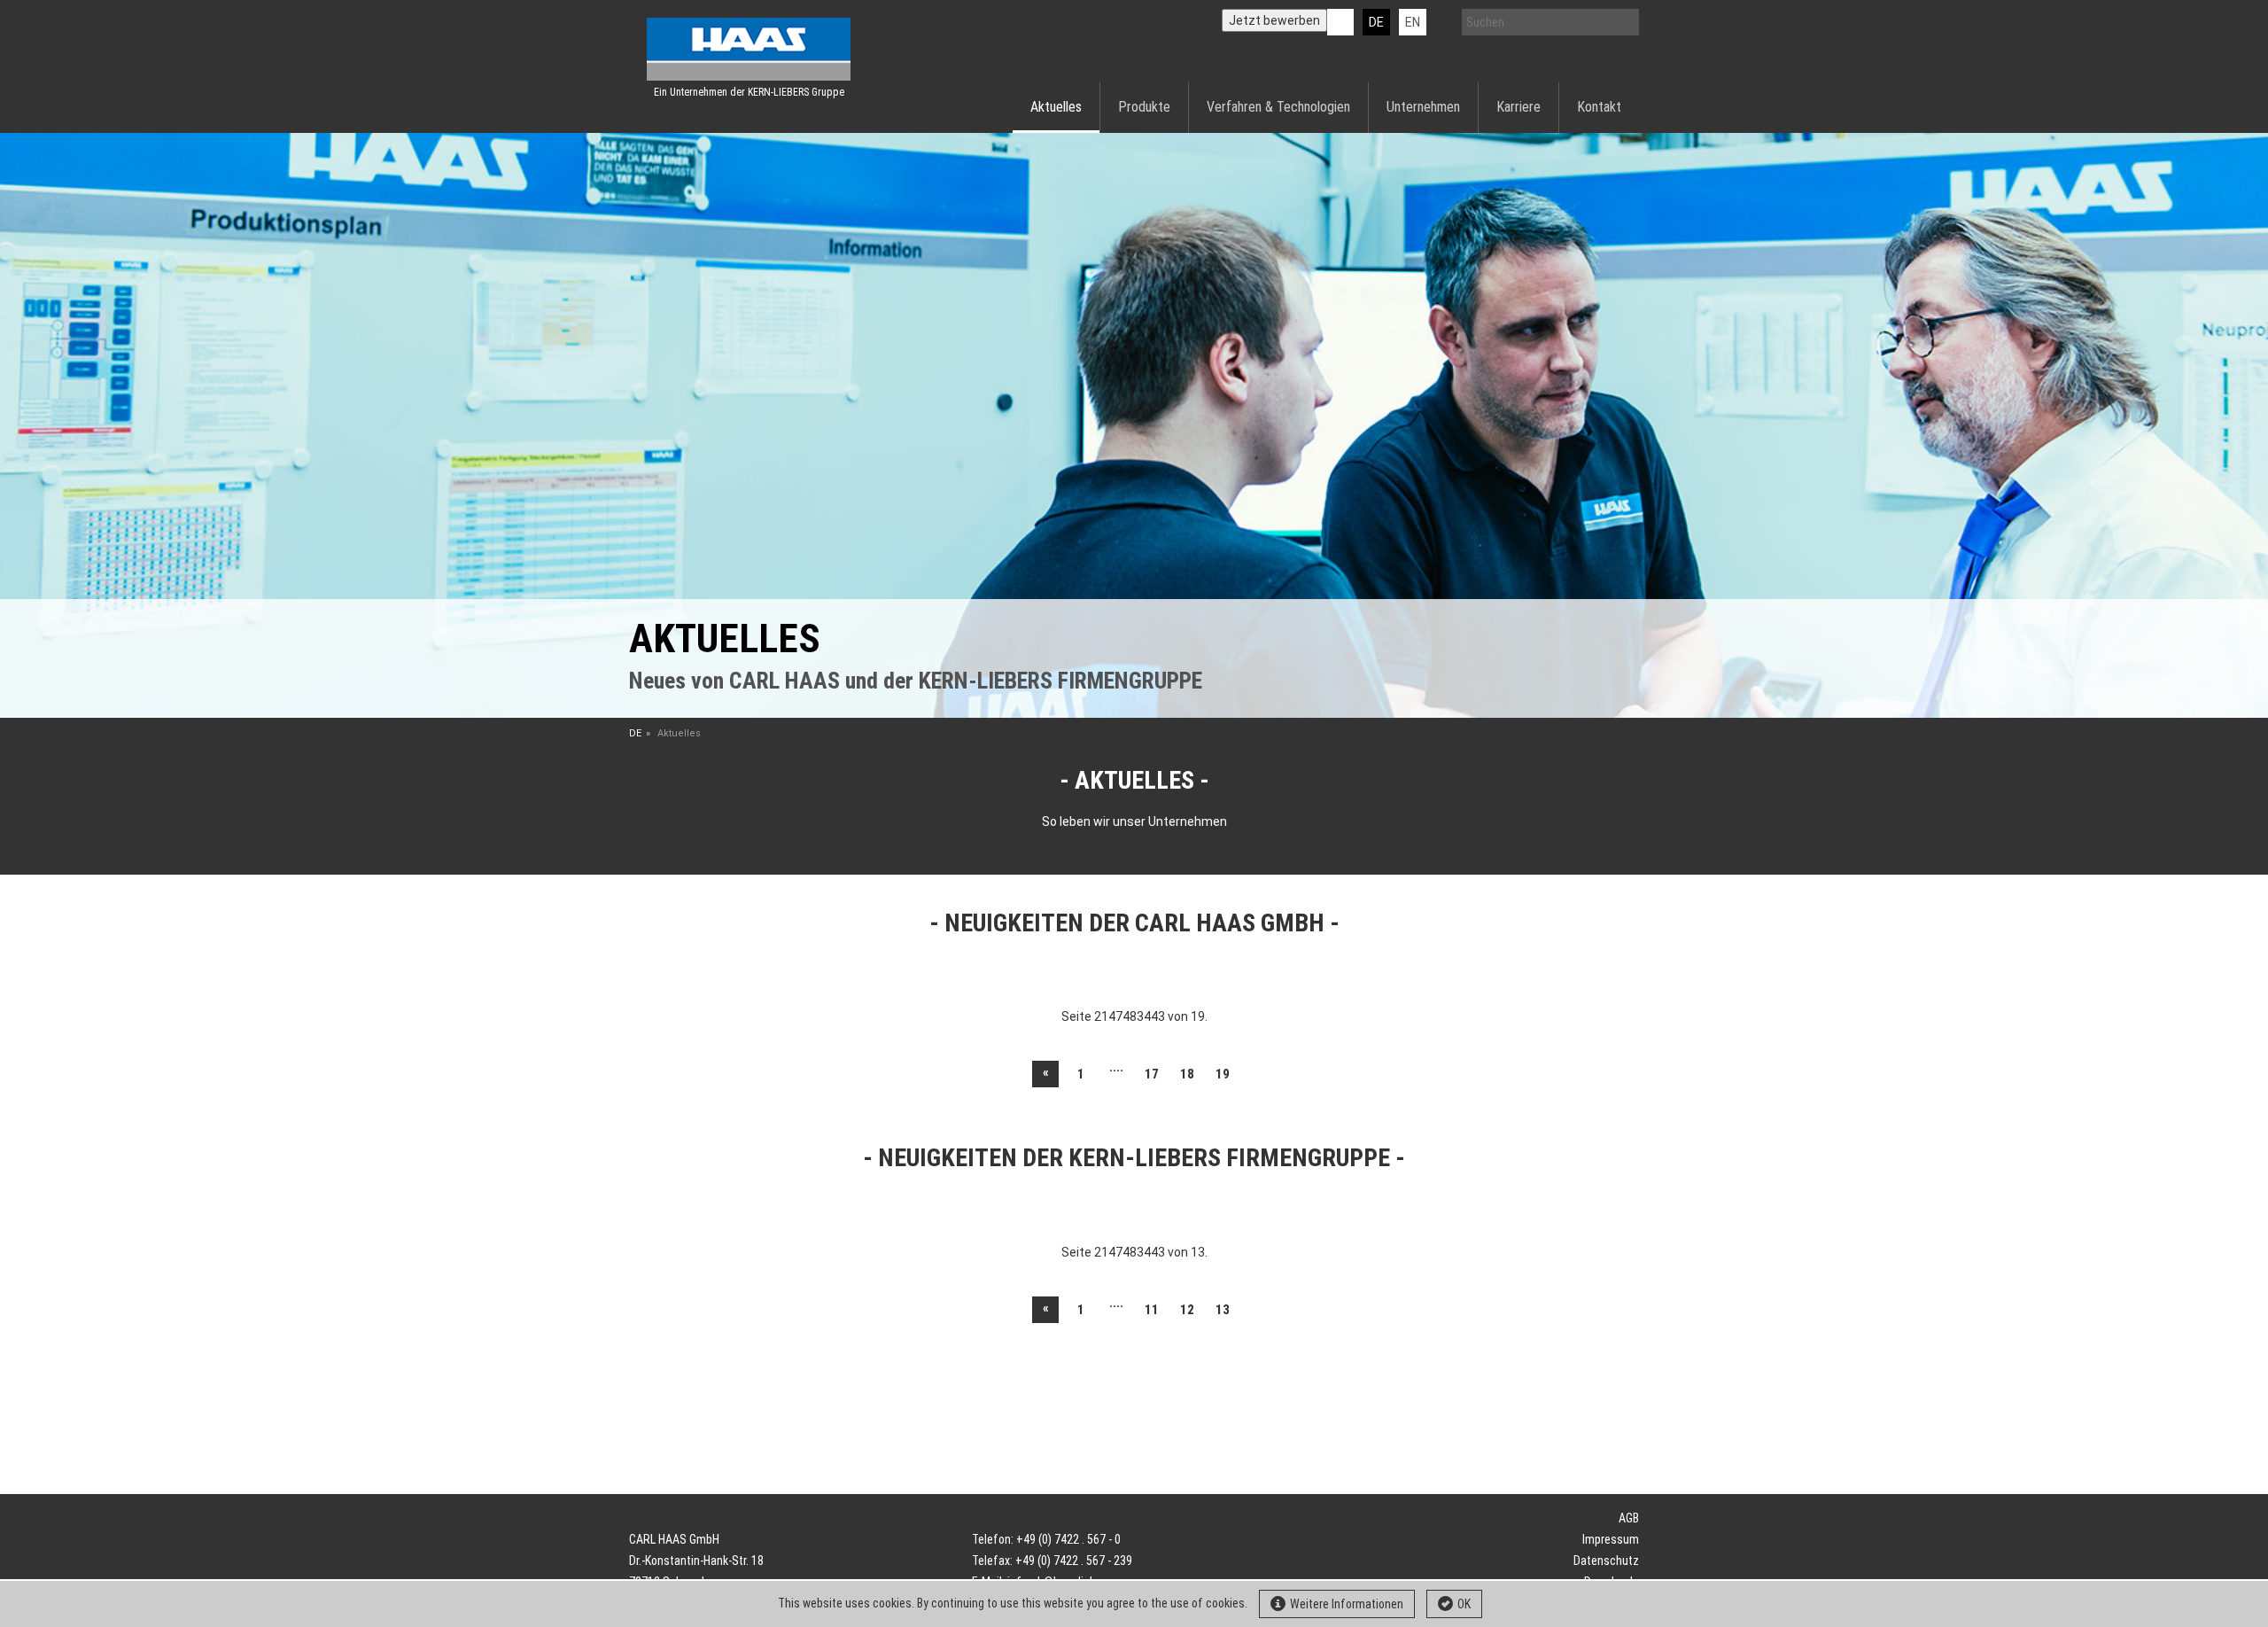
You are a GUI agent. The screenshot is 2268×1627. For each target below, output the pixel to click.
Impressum (1611, 1539)
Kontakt (1599, 107)
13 (1223, 1310)
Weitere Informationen (1347, 1604)
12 (1187, 1310)
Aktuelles (1056, 107)
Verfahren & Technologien (1278, 107)
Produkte (1144, 107)
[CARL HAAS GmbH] (749, 49)
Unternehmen (1423, 107)
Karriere (1518, 107)
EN (1413, 22)
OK (1464, 1604)
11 (1152, 1310)
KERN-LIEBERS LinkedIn (1340, 22)
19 (1223, 1074)
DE (1376, 22)
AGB (1629, 1518)
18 (1187, 1074)
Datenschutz (1606, 1561)
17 (1152, 1074)
